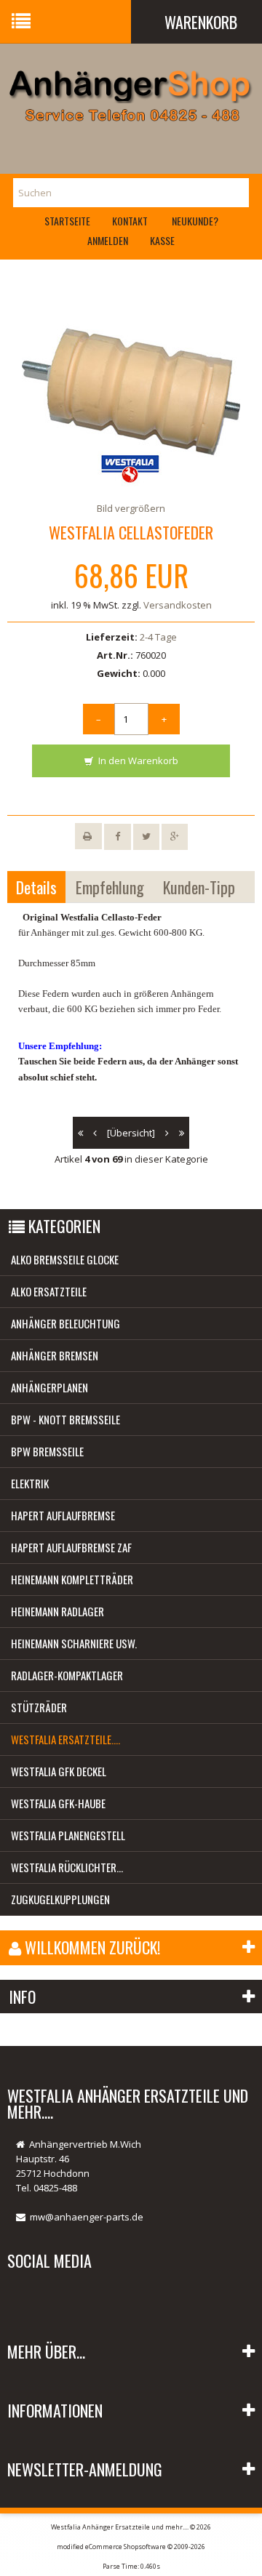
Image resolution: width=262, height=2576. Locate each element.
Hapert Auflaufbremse (63, 1515)
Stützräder (39, 1707)
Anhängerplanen (49, 1387)
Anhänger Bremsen (55, 1355)
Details (36, 887)
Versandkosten (178, 605)
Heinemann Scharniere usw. (74, 1643)
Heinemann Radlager (57, 1611)
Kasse (162, 240)
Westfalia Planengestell (68, 1835)
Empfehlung (110, 887)
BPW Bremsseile (47, 1451)
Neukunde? (195, 221)
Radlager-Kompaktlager (67, 1675)
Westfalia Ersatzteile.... (65, 1739)
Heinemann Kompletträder (72, 1579)
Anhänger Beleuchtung (65, 1323)
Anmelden (108, 240)
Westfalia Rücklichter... (67, 1867)
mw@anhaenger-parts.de (87, 2217)
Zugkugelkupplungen (60, 1899)
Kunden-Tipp (199, 887)
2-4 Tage (158, 637)
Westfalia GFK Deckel (59, 1771)
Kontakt (130, 221)
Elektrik (30, 1483)
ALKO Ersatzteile (49, 1291)
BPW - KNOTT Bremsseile (65, 1419)
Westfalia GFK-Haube (58, 1803)
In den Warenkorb (137, 761)
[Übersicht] (131, 1133)
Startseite (67, 221)
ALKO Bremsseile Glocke (65, 1259)
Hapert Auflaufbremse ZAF (71, 1547)
